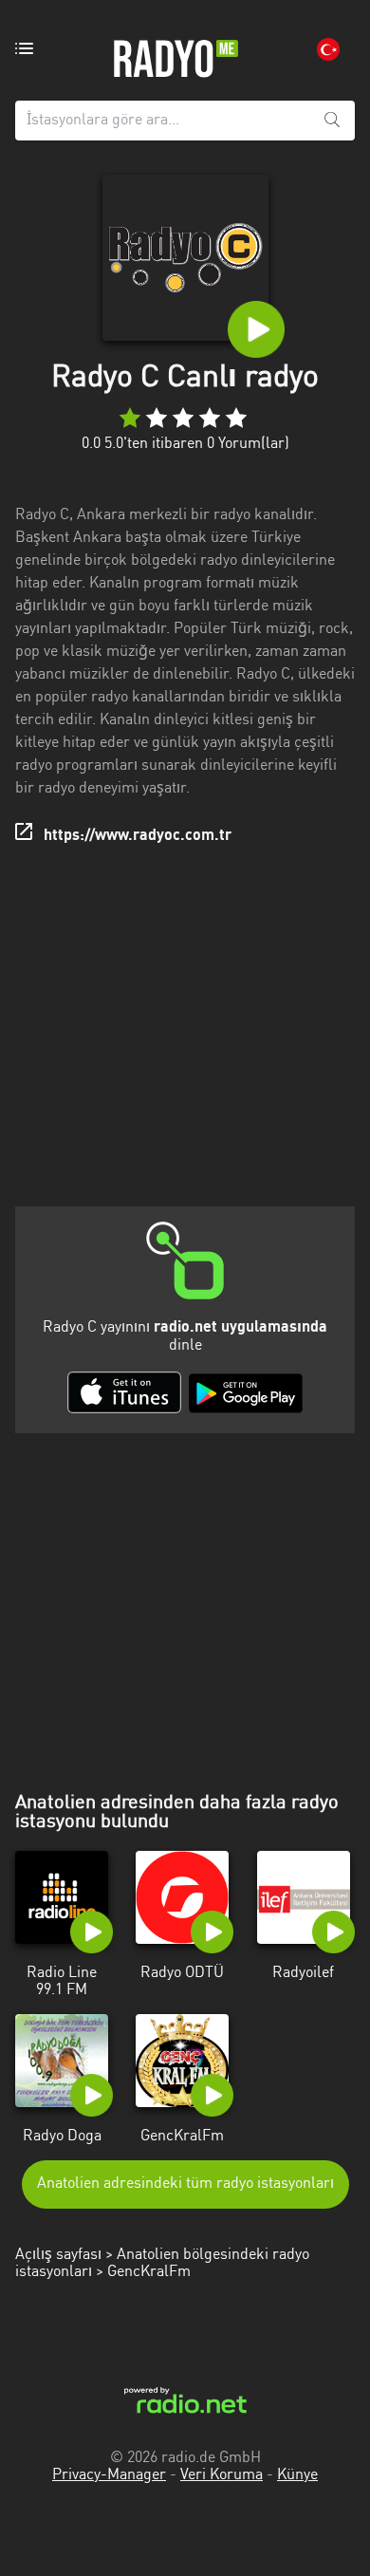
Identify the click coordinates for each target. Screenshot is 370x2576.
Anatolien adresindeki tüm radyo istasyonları (185, 2184)
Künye (297, 2475)
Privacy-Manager (109, 2475)
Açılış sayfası (58, 2255)
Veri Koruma (222, 2475)
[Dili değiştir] (328, 49)
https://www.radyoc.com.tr (138, 836)
